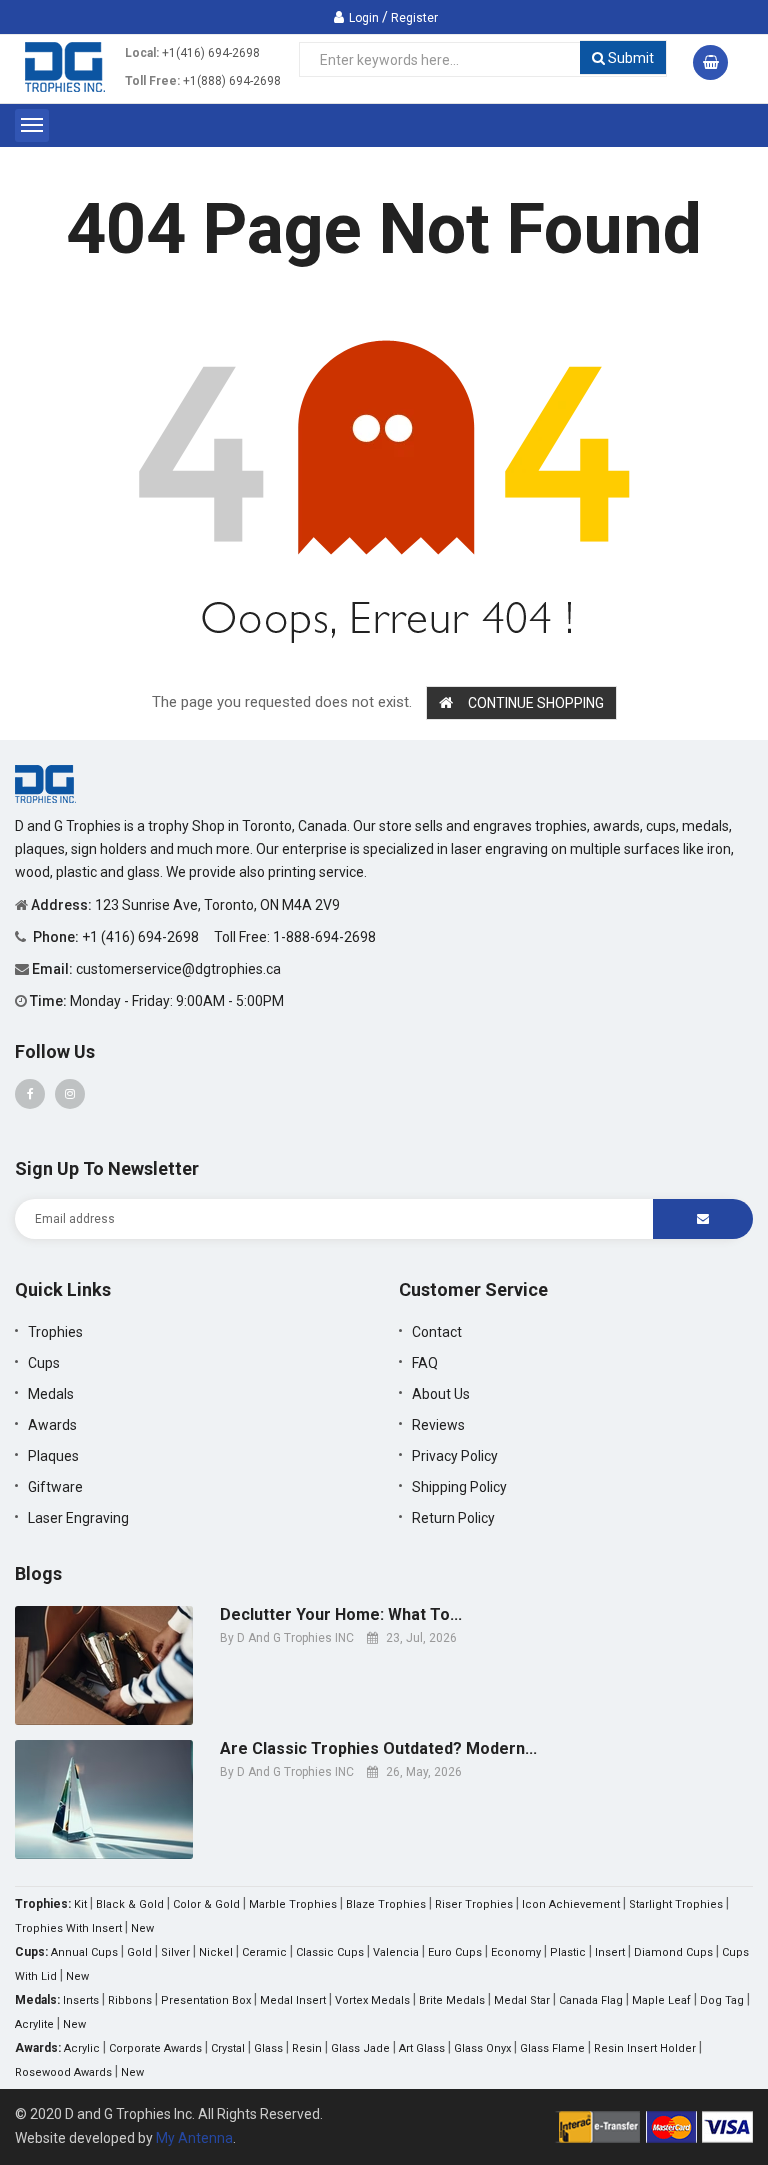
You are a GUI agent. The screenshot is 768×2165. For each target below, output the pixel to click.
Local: (142, 53)
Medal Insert (293, 2000)
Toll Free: (152, 81)
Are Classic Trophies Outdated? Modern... (378, 1749)
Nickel (216, 1952)
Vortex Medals (372, 2000)
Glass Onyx (482, 2048)
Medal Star (522, 2000)
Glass (268, 2048)
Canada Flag (591, 2000)
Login (364, 18)
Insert (610, 1952)
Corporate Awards (155, 2048)
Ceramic (264, 1952)
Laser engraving (78, 1518)
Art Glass (422, 2048)
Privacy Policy (455, 1456)
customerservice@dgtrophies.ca (178, 969)
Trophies (55, 1332)
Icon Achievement (571, 1904)
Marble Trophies (293, 1904)
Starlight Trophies (676, 1904)
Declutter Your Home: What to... (341, 1615)
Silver (175, 1952)
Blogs (38, 1573)
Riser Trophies (474, 1904)
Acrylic (82, 2048)
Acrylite (34, 2024)
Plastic (568, 1952)
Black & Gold (130, 1904)
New (142, 1928)
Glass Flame (552, 2048)
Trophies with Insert (68, 1928)
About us (441, 1394)
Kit (80, 1904)
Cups (44, 1363)
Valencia (396, 1952)
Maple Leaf (661, 2000)
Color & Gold (206, 1904)
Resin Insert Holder (645, 2048)
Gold (139, 1952)
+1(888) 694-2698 (232, 81)
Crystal (228, 2048)
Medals (51, 1394)
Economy (516, 1952)
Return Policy (453, 1518)
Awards (52, 1425)
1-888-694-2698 (324, 937)
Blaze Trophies (386, 1904)
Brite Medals (452, 2000)
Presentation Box (206, 2000)
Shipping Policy (459, 1487)
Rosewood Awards (63, 2072)
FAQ (425, 1363)
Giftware (55, 1487)
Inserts (81, 2000)
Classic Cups (330, 1952)
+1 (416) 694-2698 (142, 937)
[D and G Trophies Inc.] (45, 783)
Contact (437, 1332)
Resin (307, 2048)
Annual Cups (84, 1952)
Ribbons (130, 2000)
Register (414, 18)
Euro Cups (455, 1952)
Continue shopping (536, 703)
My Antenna (194, 2138)
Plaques (53, 1456)
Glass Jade (360, 2048)
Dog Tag (722, 2000)
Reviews (438, 1425)
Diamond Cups (673, 1952)
